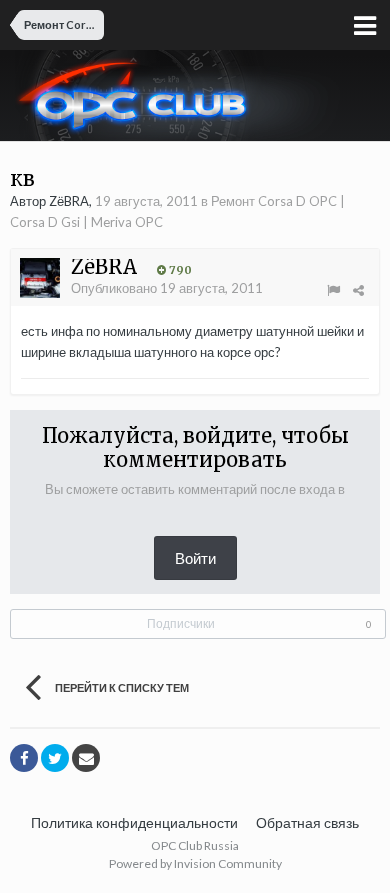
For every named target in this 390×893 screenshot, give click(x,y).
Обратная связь (307, 822)
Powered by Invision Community (195, 863)
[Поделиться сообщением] (358, 290)
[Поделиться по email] (86, 758)
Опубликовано (167, 288)
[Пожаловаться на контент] (333, 290)
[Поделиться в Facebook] (24, 758)
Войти (195, 558)
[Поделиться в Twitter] (55, 758)
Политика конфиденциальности (134, 822)
